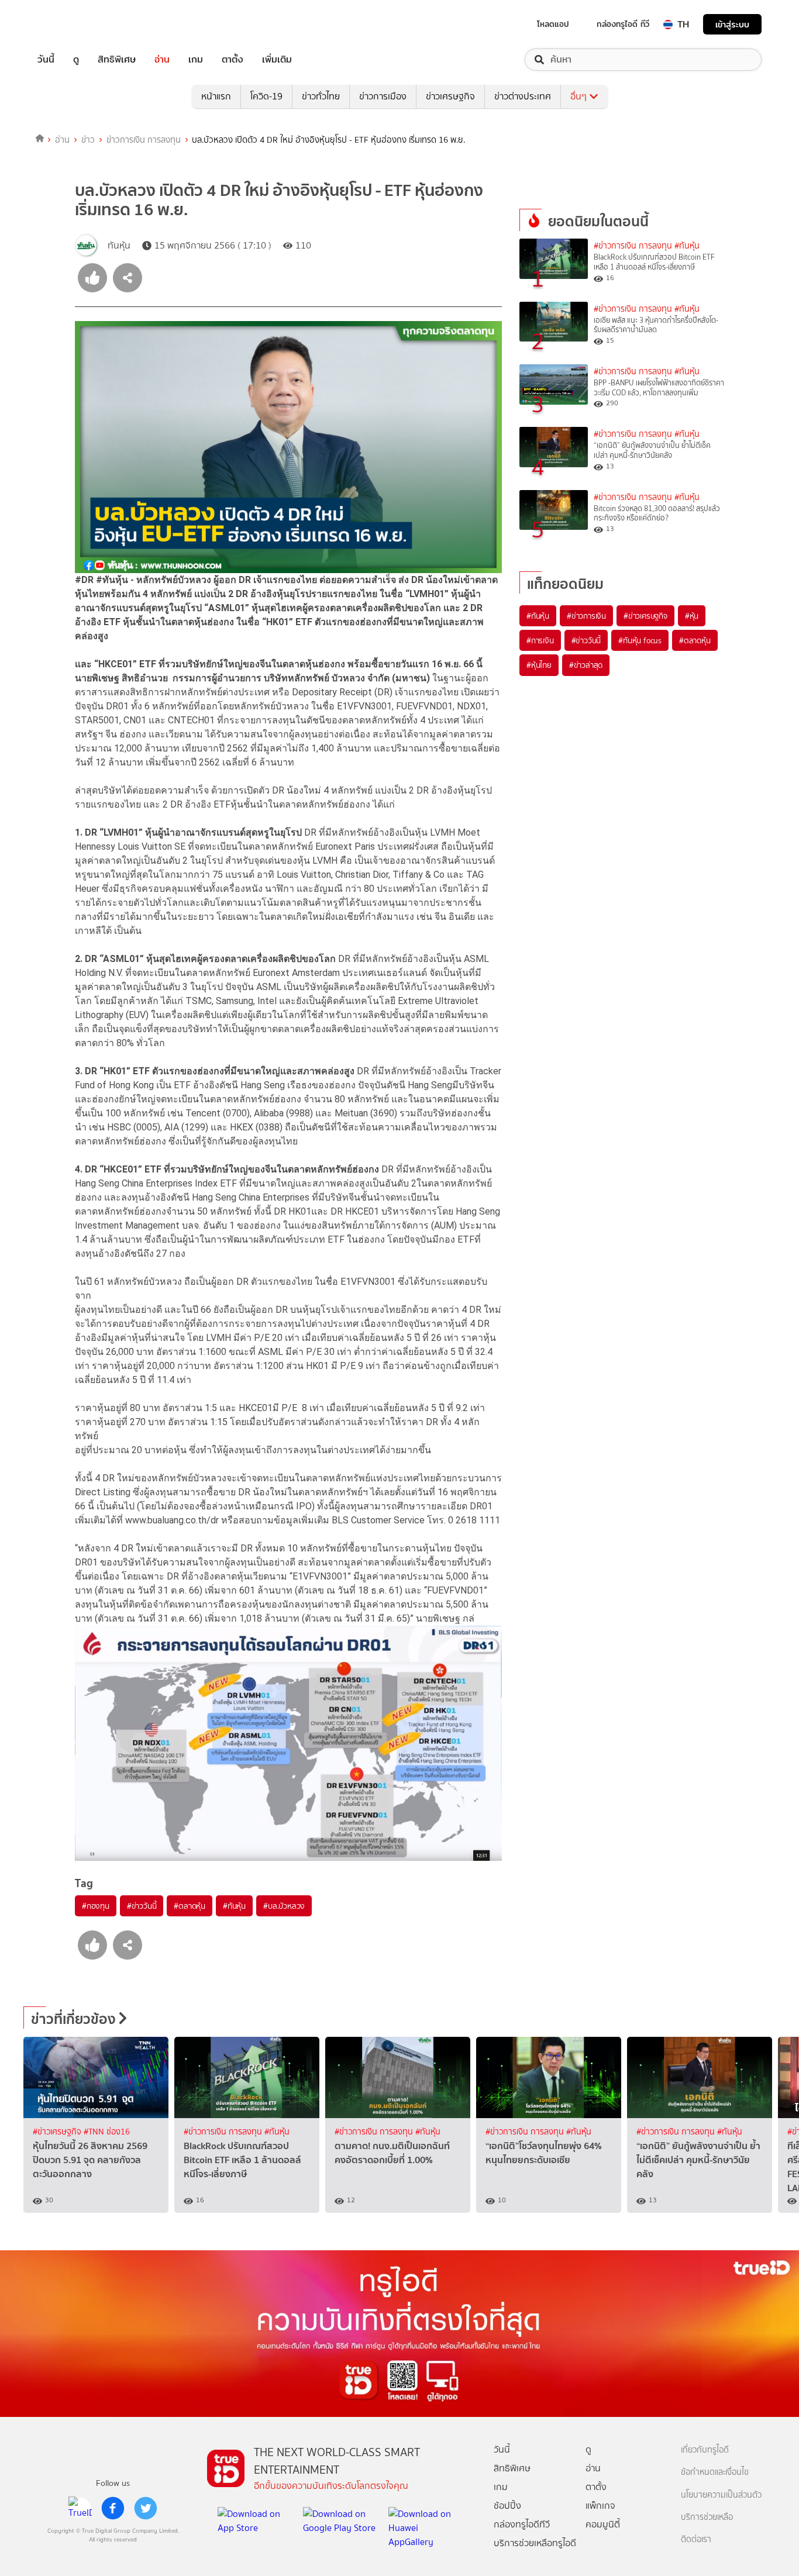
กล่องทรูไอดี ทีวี (623, 24)
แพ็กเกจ (600, 2506)
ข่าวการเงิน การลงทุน (144, 140)
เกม (196, 60)
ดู (76, 60)
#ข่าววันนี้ (142, 1906)
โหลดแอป (553, 24)
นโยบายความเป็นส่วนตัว (721, 2495)
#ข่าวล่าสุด (586, 665)
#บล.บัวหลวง (284, 1906)
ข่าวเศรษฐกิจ (450, 96)
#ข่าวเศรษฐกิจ (645, 616)
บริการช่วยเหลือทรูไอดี (535, 2543)
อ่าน (162, 60)
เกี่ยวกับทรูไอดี (705, 2450)
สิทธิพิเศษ (117, 60)
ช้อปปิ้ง (507, 2506)
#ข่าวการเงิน (586, 616)
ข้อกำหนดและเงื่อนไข (715, 2472)
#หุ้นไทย (539, 665)
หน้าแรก (216, 96)
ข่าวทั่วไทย (321, 96)
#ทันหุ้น (234, 1906)
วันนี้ (46, 60)
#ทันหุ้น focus (640, 640)
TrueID (73, 24)
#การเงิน (540, 640)
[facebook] (113, 2508)
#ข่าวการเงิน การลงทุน (633, 246)
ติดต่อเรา (696, 2539)
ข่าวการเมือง (383, 96)
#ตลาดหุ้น (190, 1906)
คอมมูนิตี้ (603, 2524)
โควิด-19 (266, 96)
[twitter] (146, 2508)
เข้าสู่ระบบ (732, 24)
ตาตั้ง (233, 60)
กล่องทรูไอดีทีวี (522, 2524)
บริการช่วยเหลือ (707, 2517)
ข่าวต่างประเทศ (523, 96)
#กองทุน (96, 1906)
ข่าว (88, 140)
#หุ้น (692, 616)
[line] (80, 2508)
